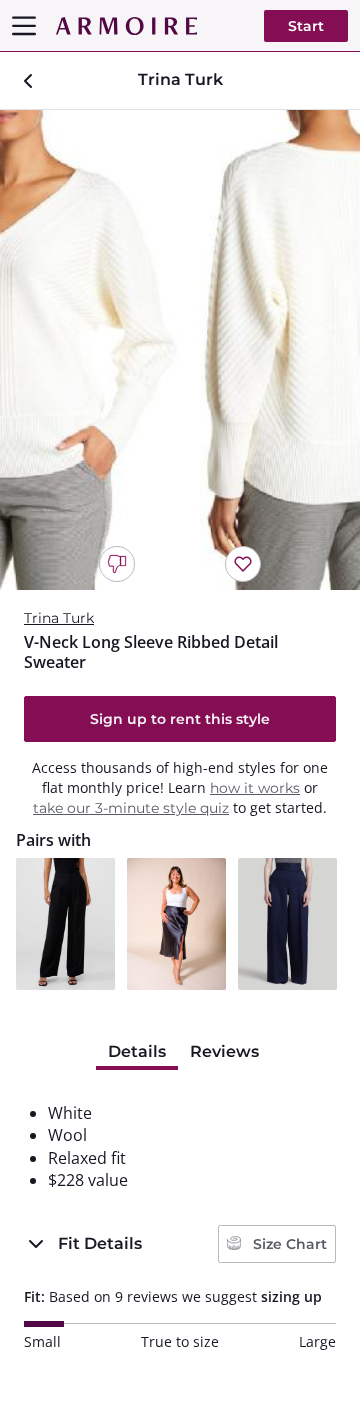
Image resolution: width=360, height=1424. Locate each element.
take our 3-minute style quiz (131, 808)
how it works (255, 788)
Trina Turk (59, 618)
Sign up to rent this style (180, 719)
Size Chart (288, 1244)
